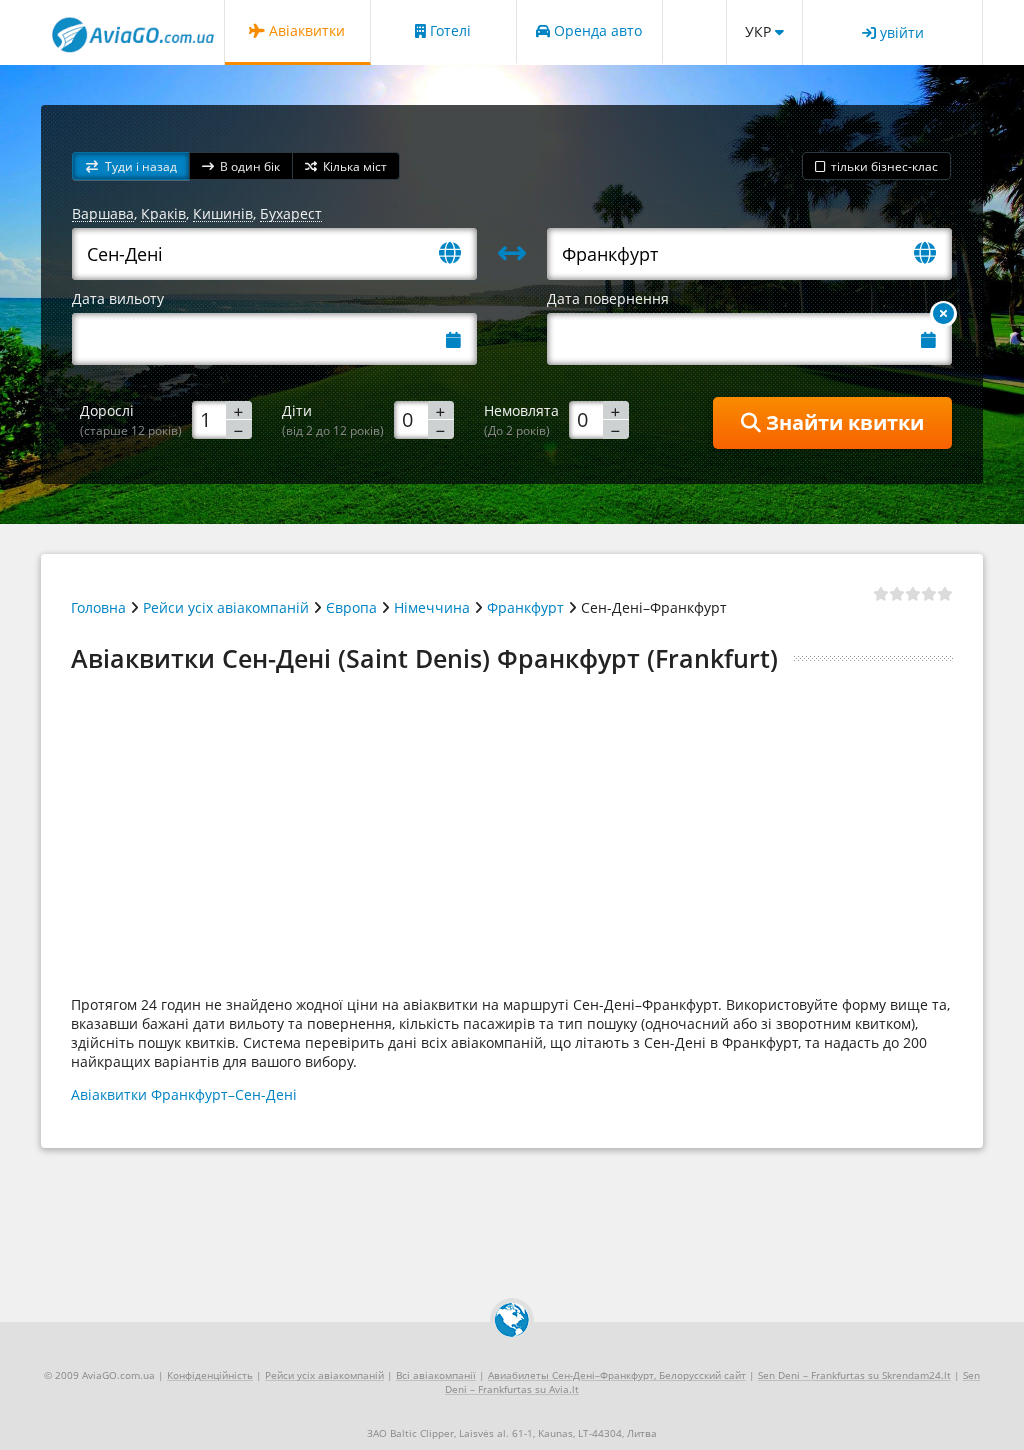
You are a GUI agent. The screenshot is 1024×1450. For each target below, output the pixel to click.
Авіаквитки (305, 30)
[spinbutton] (222, 419)
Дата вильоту (118, 298)
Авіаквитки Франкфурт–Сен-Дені (184, 1094)
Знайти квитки (842, 422)
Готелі (448, 30)
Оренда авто (596, 30)
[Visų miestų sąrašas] (458, 254)
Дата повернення (608, 298)
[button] (131, 166)
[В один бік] (943, 314)
